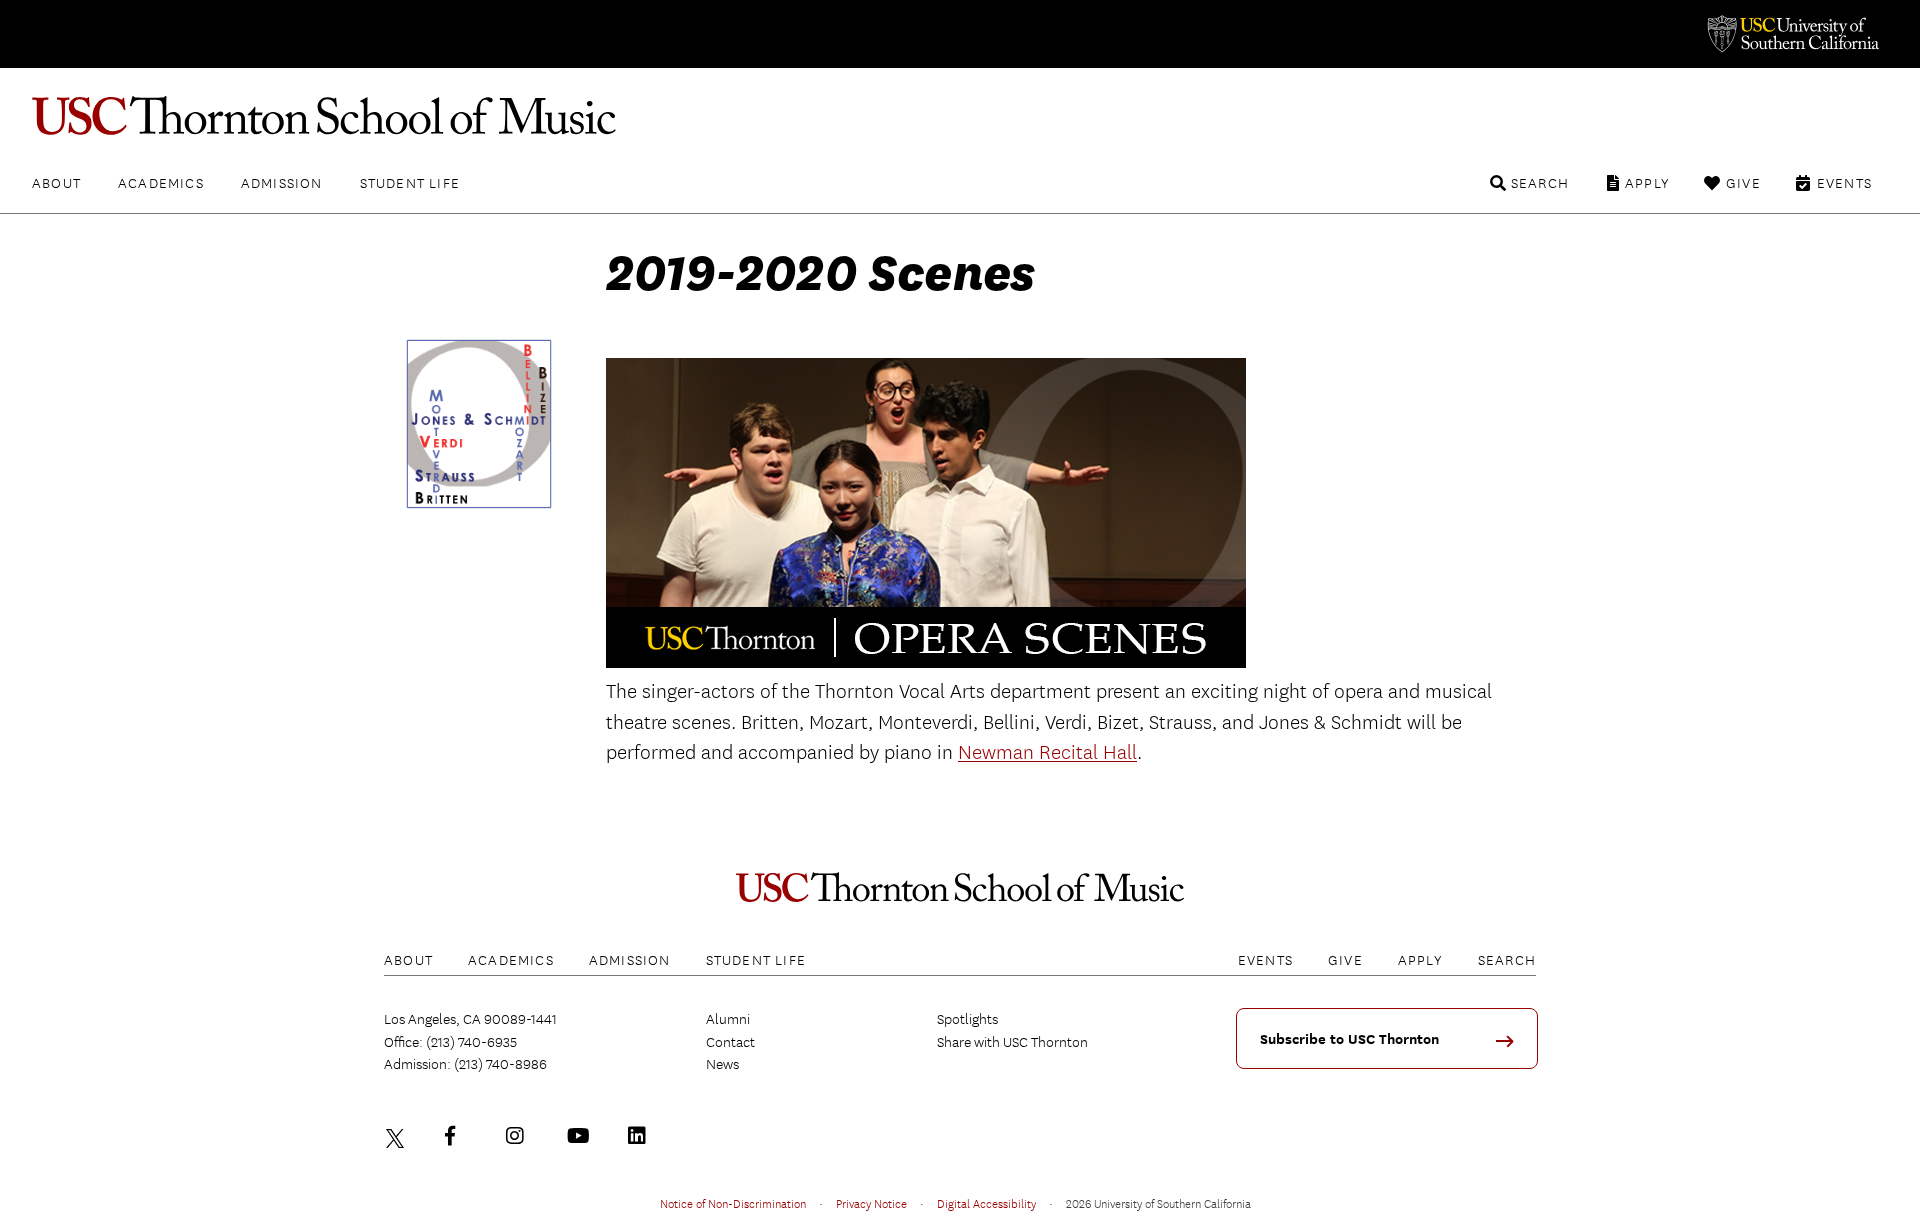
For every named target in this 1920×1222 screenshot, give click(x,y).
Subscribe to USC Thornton (1349, 1039)
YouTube (581, 1136)
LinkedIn (642, 1136)
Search (1540, 183)
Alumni (728, 1019)
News (722, 1064)
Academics (161, 183)
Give (1743, 183)
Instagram (520, 1136)
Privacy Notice (871, 1203)
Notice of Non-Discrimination (733, 1203)
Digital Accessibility (986, 1203)
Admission (282, 183)
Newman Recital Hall (1047, 752)
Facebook (459, 1136)
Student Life (410, 183)
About (56, 183)
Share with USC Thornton (1012, 1042)
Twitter (398, 1136)
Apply (1647, 183)
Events (1844, 183)
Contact (730, 1042)
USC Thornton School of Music (960, 116)
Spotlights (967, 1019)
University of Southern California (1792, 34)
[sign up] (1512, 1047)
